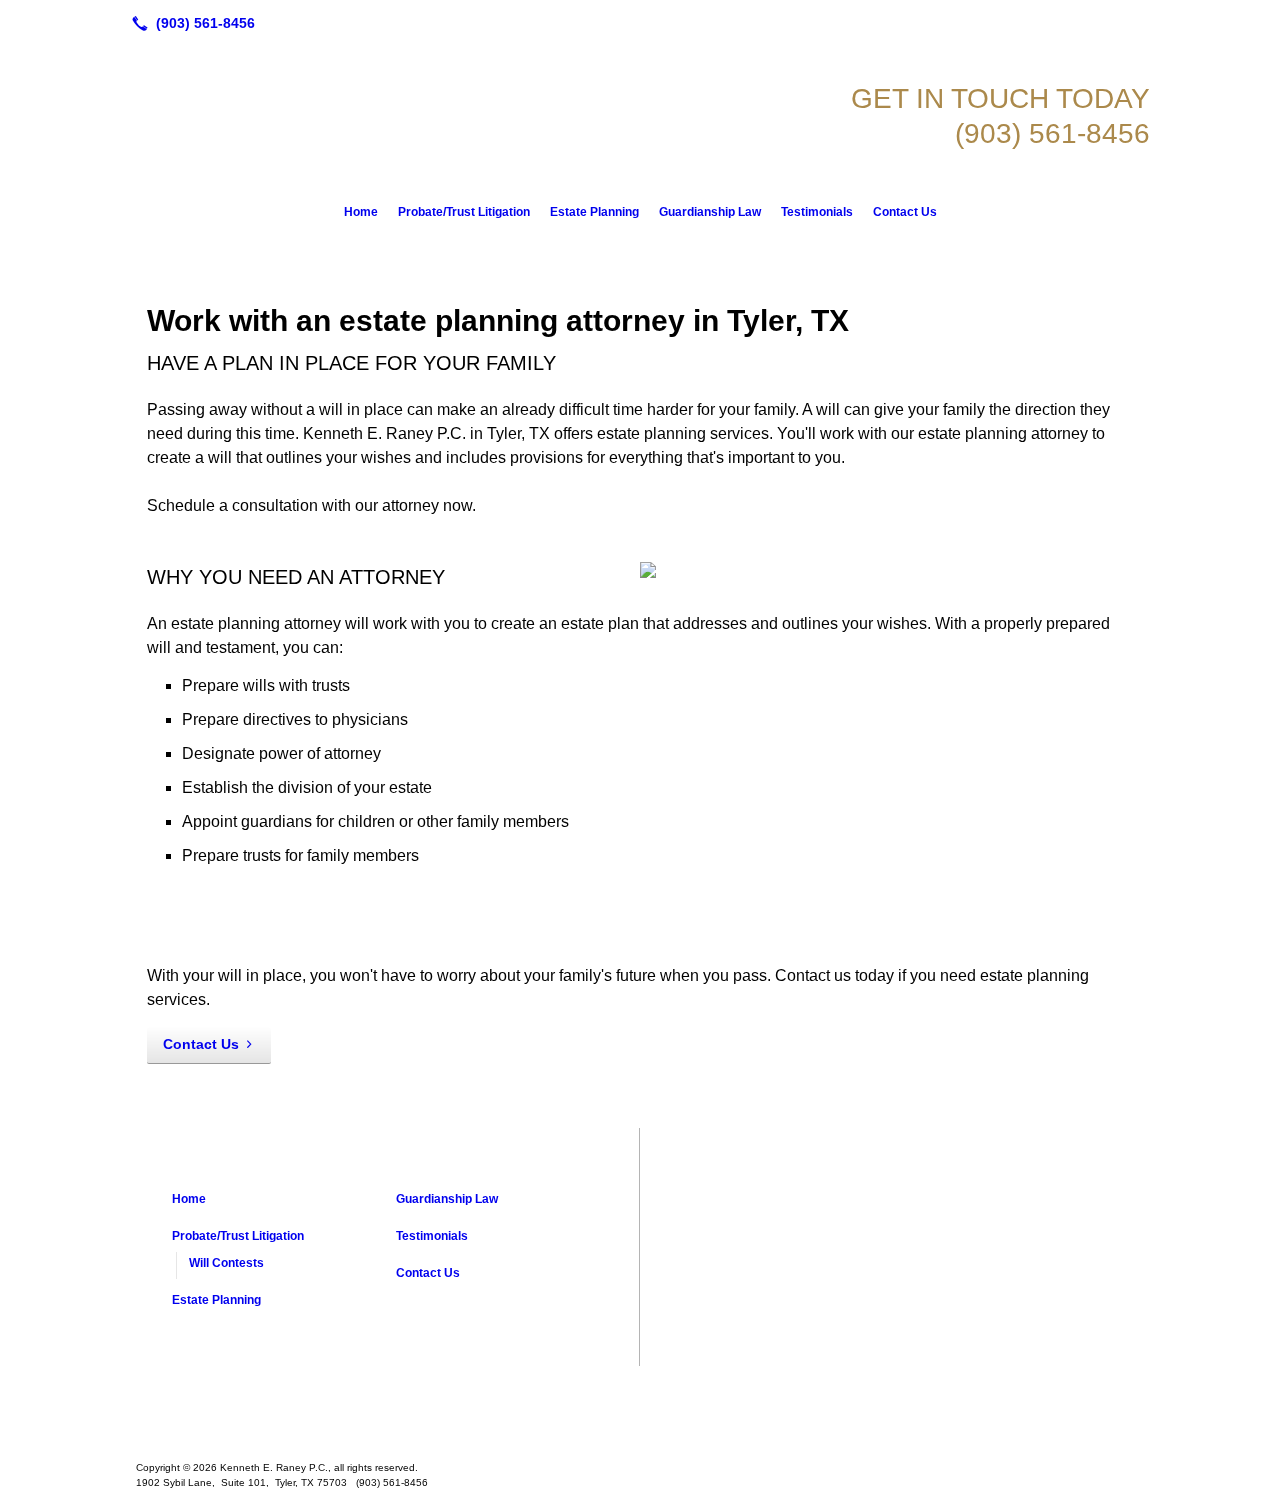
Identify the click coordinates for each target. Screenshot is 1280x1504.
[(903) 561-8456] (189, 23)
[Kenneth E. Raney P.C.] (640, 1406)
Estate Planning (594, 212)
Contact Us (905, 212)
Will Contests (226, 1263)
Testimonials (817, 212)
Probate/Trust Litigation (464, 212)
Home (361, 212)
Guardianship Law (710, 212)
